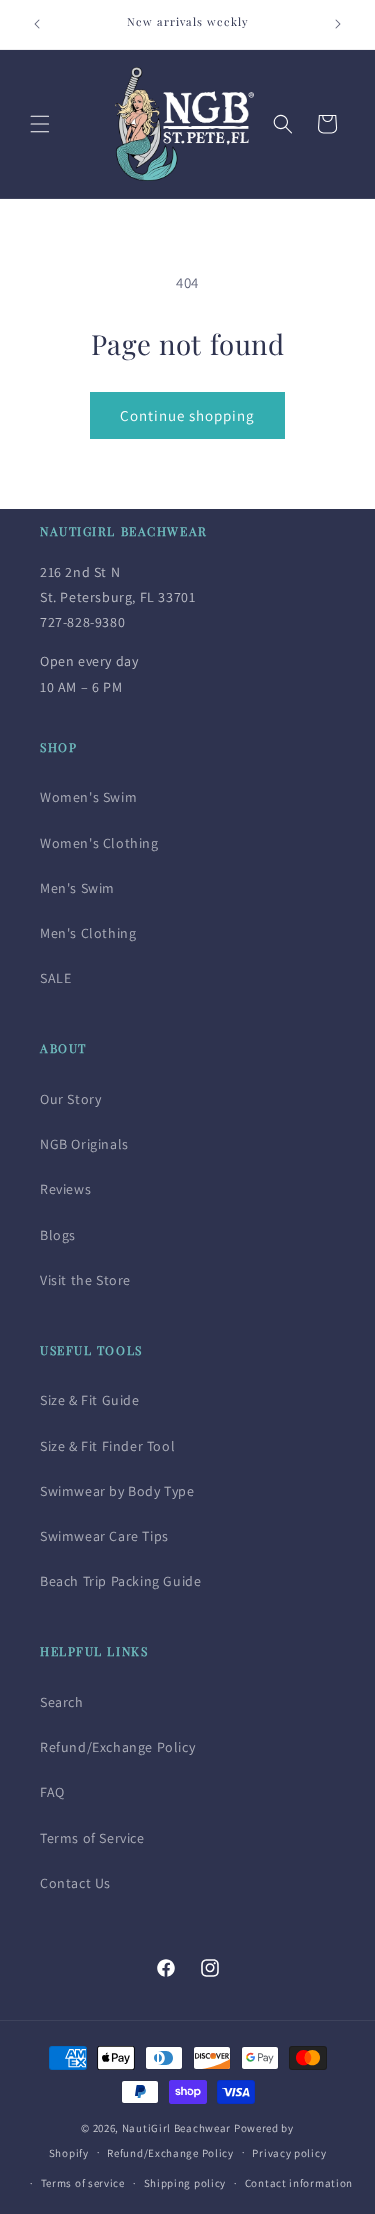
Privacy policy (289, 2153)
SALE (55, 978)
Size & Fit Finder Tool (107, 1446)
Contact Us (75, 1883)
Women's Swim (88, 797)
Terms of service (83, 2183)
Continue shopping (187, 415)
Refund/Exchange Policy (117, 1747)
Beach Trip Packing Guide (120, 1581)
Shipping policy (185, 2183)
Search (62, 1702)
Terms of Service (92, 1838)
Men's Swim (77, 888)
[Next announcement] (338, 24)
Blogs (58, 1235)
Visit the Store (85, 1280)
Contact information (299, 2183)
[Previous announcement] (37, 24)
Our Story (70, 1099)
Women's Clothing (99, 843)
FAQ (52, 1792)
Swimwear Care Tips (104, 1536)
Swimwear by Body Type (117, 1491)
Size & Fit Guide (90, 1400)
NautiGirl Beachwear (176, 2128)
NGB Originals (84, 1144)
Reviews (65, 1189)
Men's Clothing (88, 933)
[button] (40, 124)
